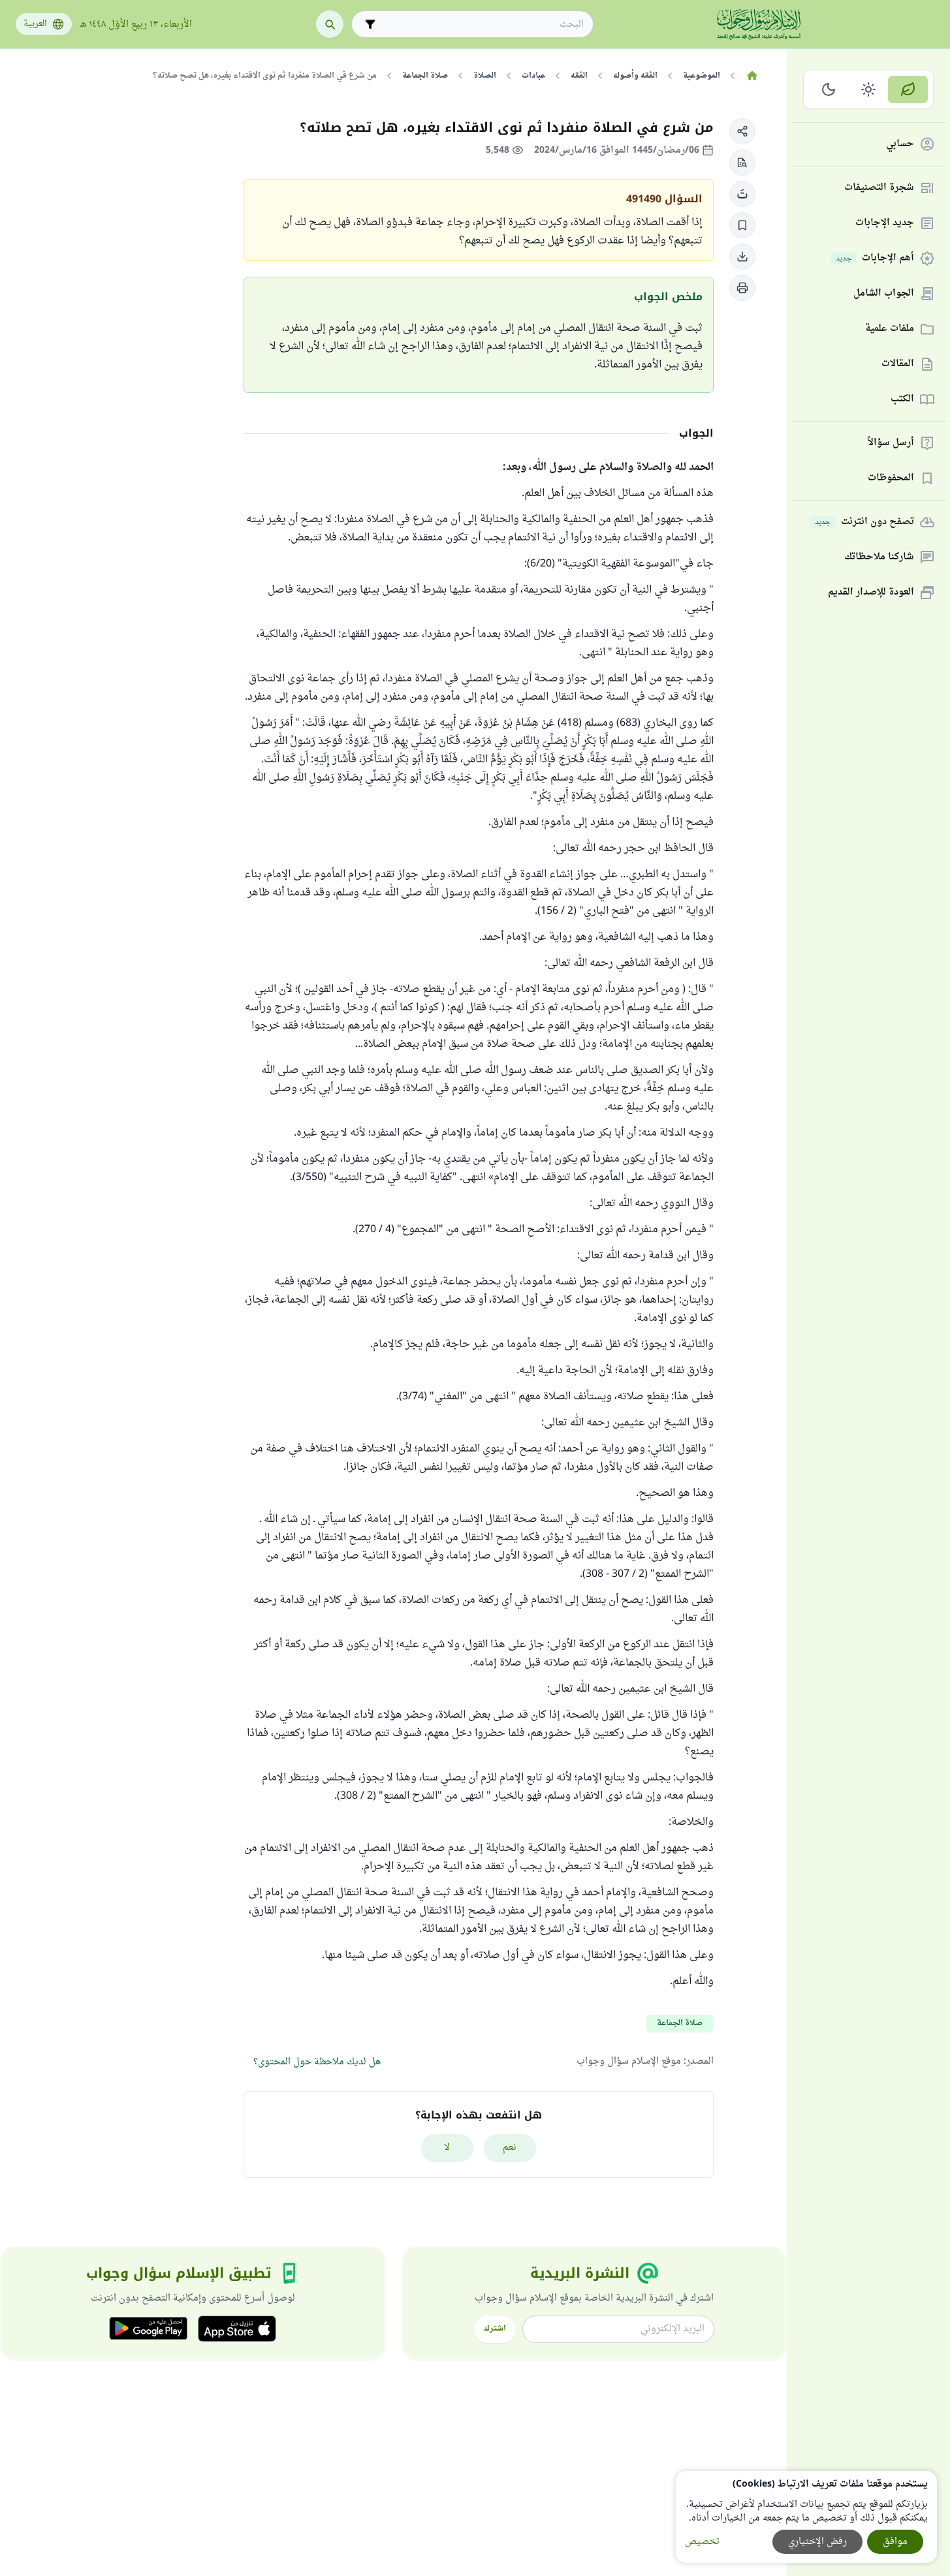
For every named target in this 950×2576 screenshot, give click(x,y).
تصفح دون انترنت (864, 522)
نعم (510, 2148)
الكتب (902, 400)
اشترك (495, 2329)
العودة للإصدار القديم (871, 593)
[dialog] (806, 2517)
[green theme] (908, 89)
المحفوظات (891, 479)
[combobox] (482, 24)
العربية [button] (35, 24)
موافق (895, 2542)
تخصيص (702, 2542)
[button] (742, 131)
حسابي (900, 145)
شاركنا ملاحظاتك (879, 558)
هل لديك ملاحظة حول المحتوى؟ (317, 2062)
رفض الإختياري (817, 2542)
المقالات (898, 365)
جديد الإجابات (885, 224)
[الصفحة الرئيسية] (752, 76)
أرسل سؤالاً (891, 443)
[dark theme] (829, 89)
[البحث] (330, 24)
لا (447, 2148)
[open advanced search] (370, 24)
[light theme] (869, 89)
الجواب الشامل (884, 294)
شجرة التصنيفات (879, 188)
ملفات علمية (890, 329)
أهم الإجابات (875, 259)
